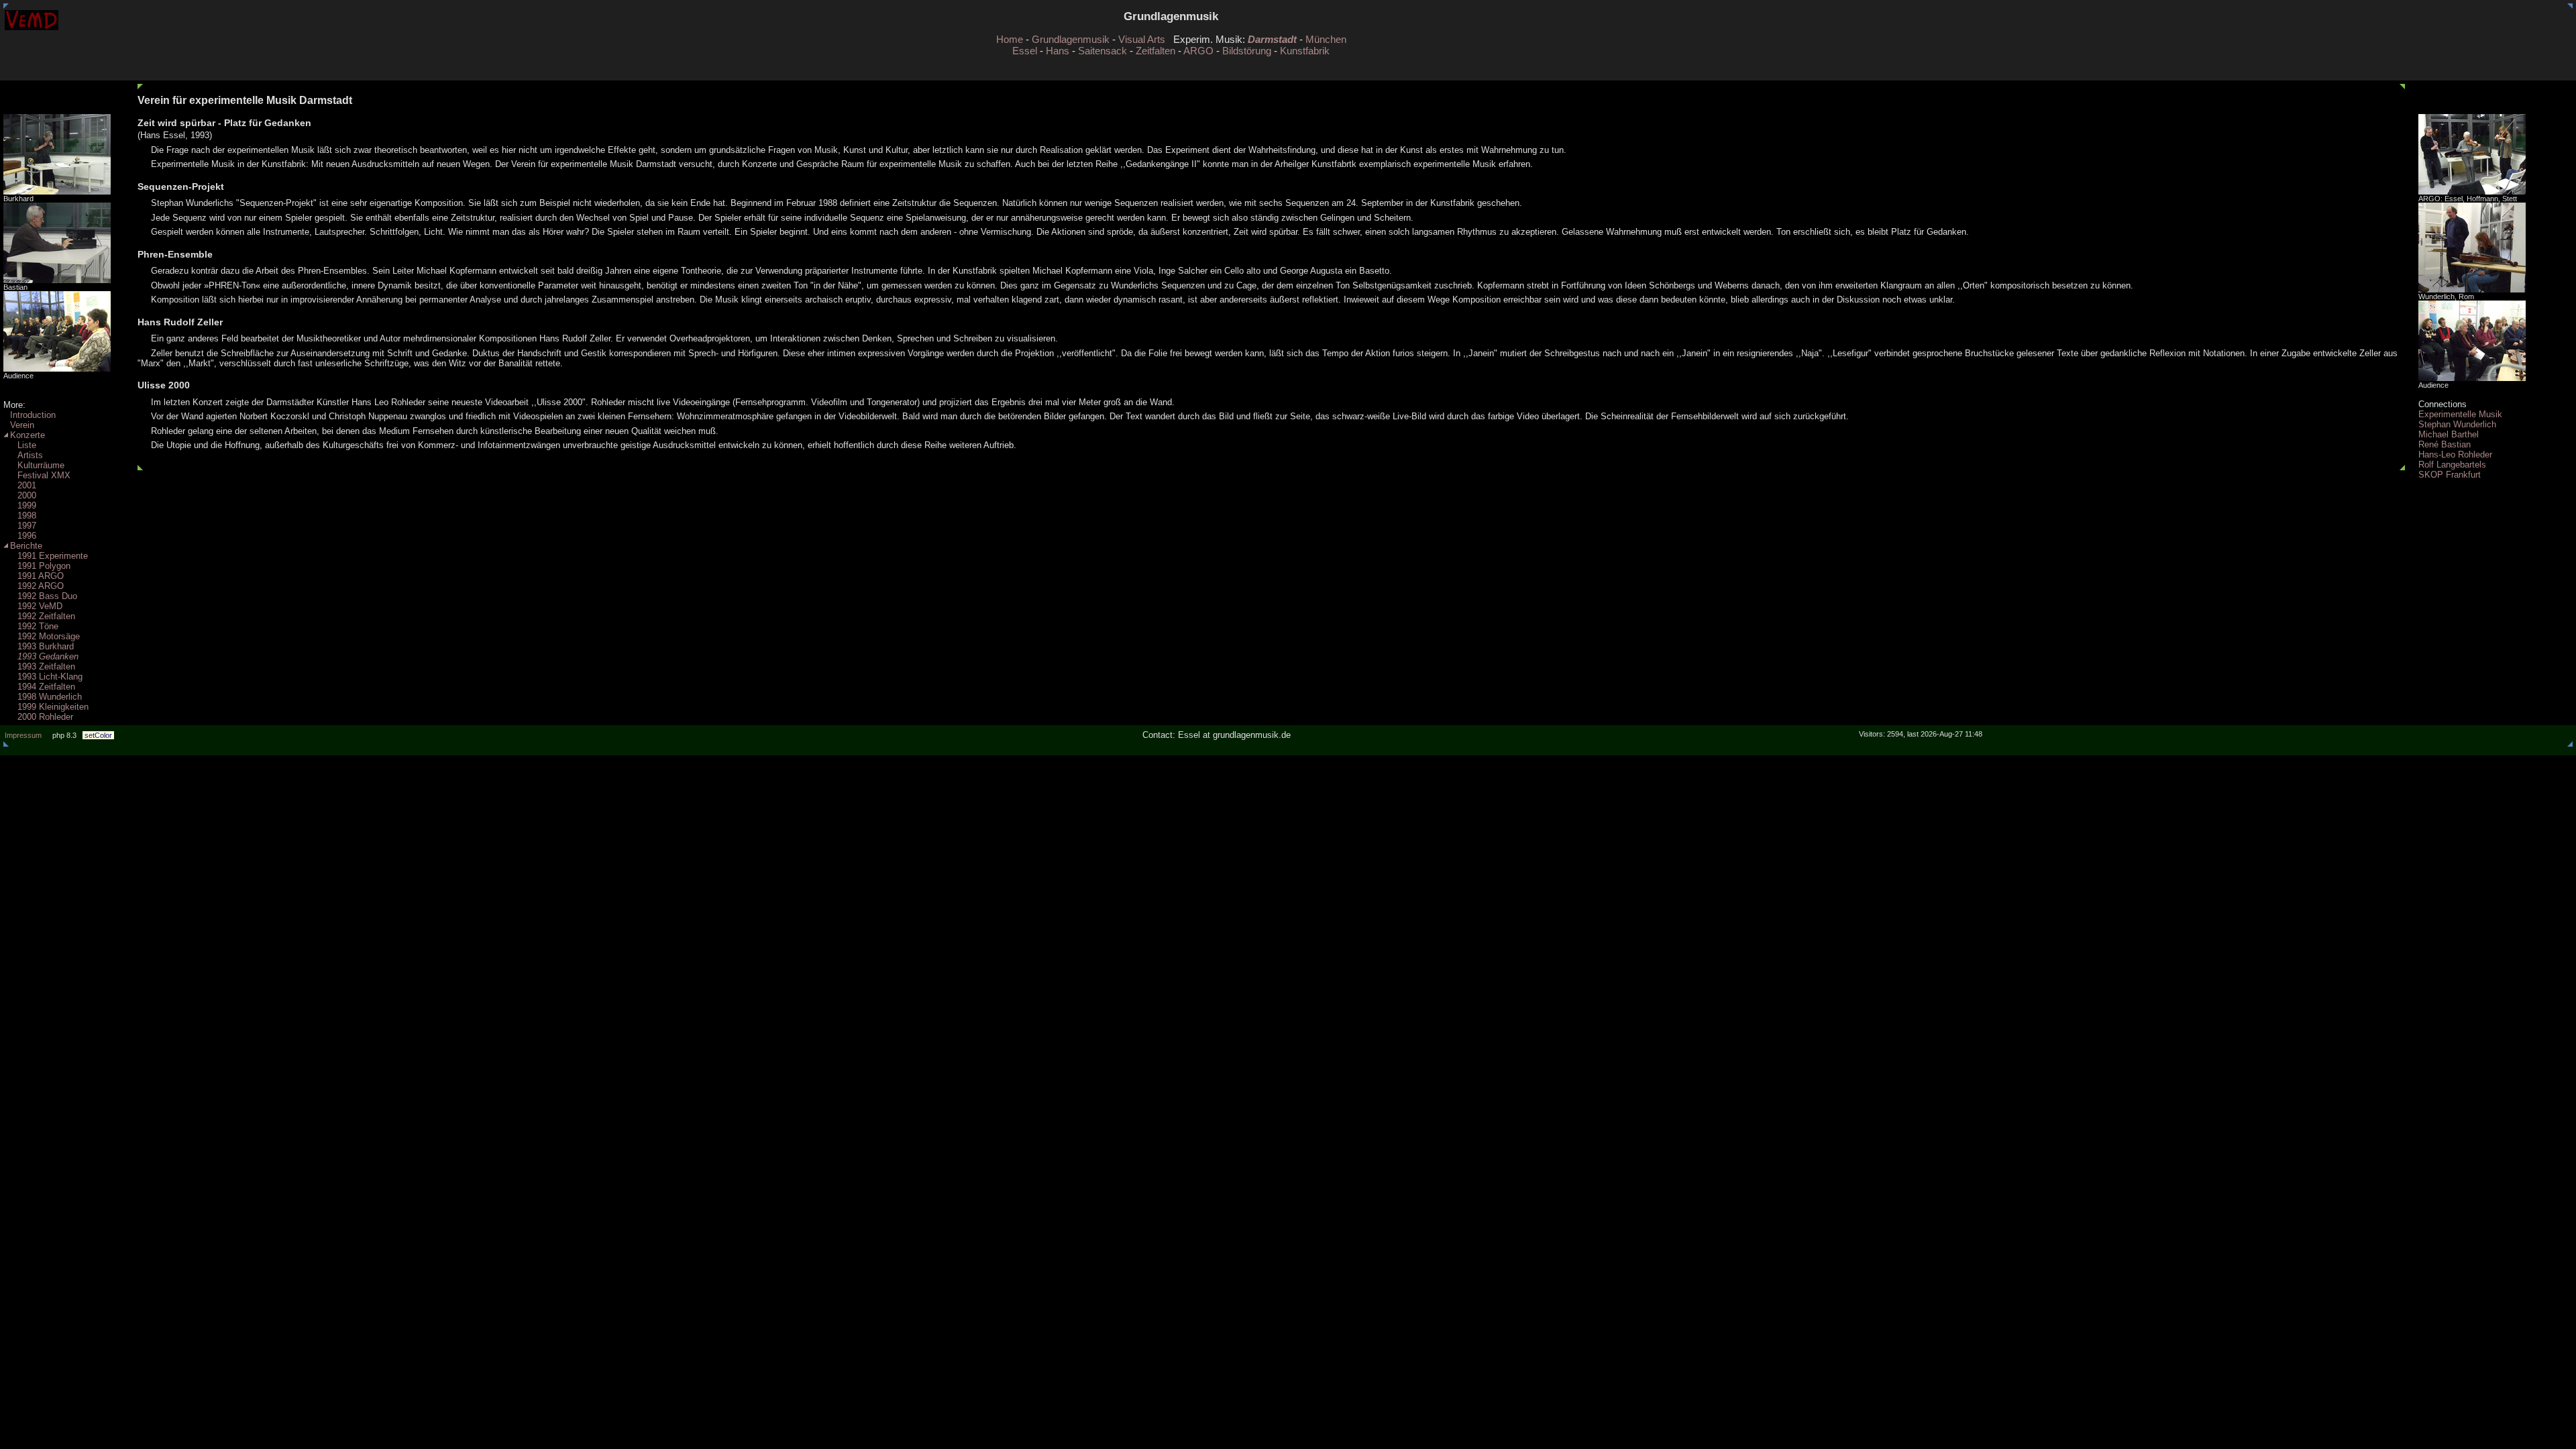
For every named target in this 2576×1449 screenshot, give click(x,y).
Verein (22, 425)
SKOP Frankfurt (2450, 475)
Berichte (26, 546)
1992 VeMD (40, 606)
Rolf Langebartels (2452, 465)
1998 (27, 516)
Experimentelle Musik (2460, 414)
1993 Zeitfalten (46, 666)
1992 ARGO (41, 586)
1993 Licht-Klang (50, 677)
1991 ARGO (41, 576)
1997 (27, 526)
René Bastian (2445, 444)
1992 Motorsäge (49, 636)
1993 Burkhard (46, 646)
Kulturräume (41, 465)
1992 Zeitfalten (46, 616)
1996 (27, 536)
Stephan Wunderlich (2457, 424)
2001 (27, 485)
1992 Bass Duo (47, 596)
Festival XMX (44, 475)
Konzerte (28, 435)
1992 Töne (38, 626)
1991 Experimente (53, 556)
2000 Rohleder (45, 717)
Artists (30, 455)
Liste (27, 445)
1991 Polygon (44, 566)
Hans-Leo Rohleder (2455, 454)
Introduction (33, 415)
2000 (27, 495)
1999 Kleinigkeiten (53, 707)
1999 (27, 505)
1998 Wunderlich (50, 697)
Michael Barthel (2449, 434)
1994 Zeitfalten (46, 687)
